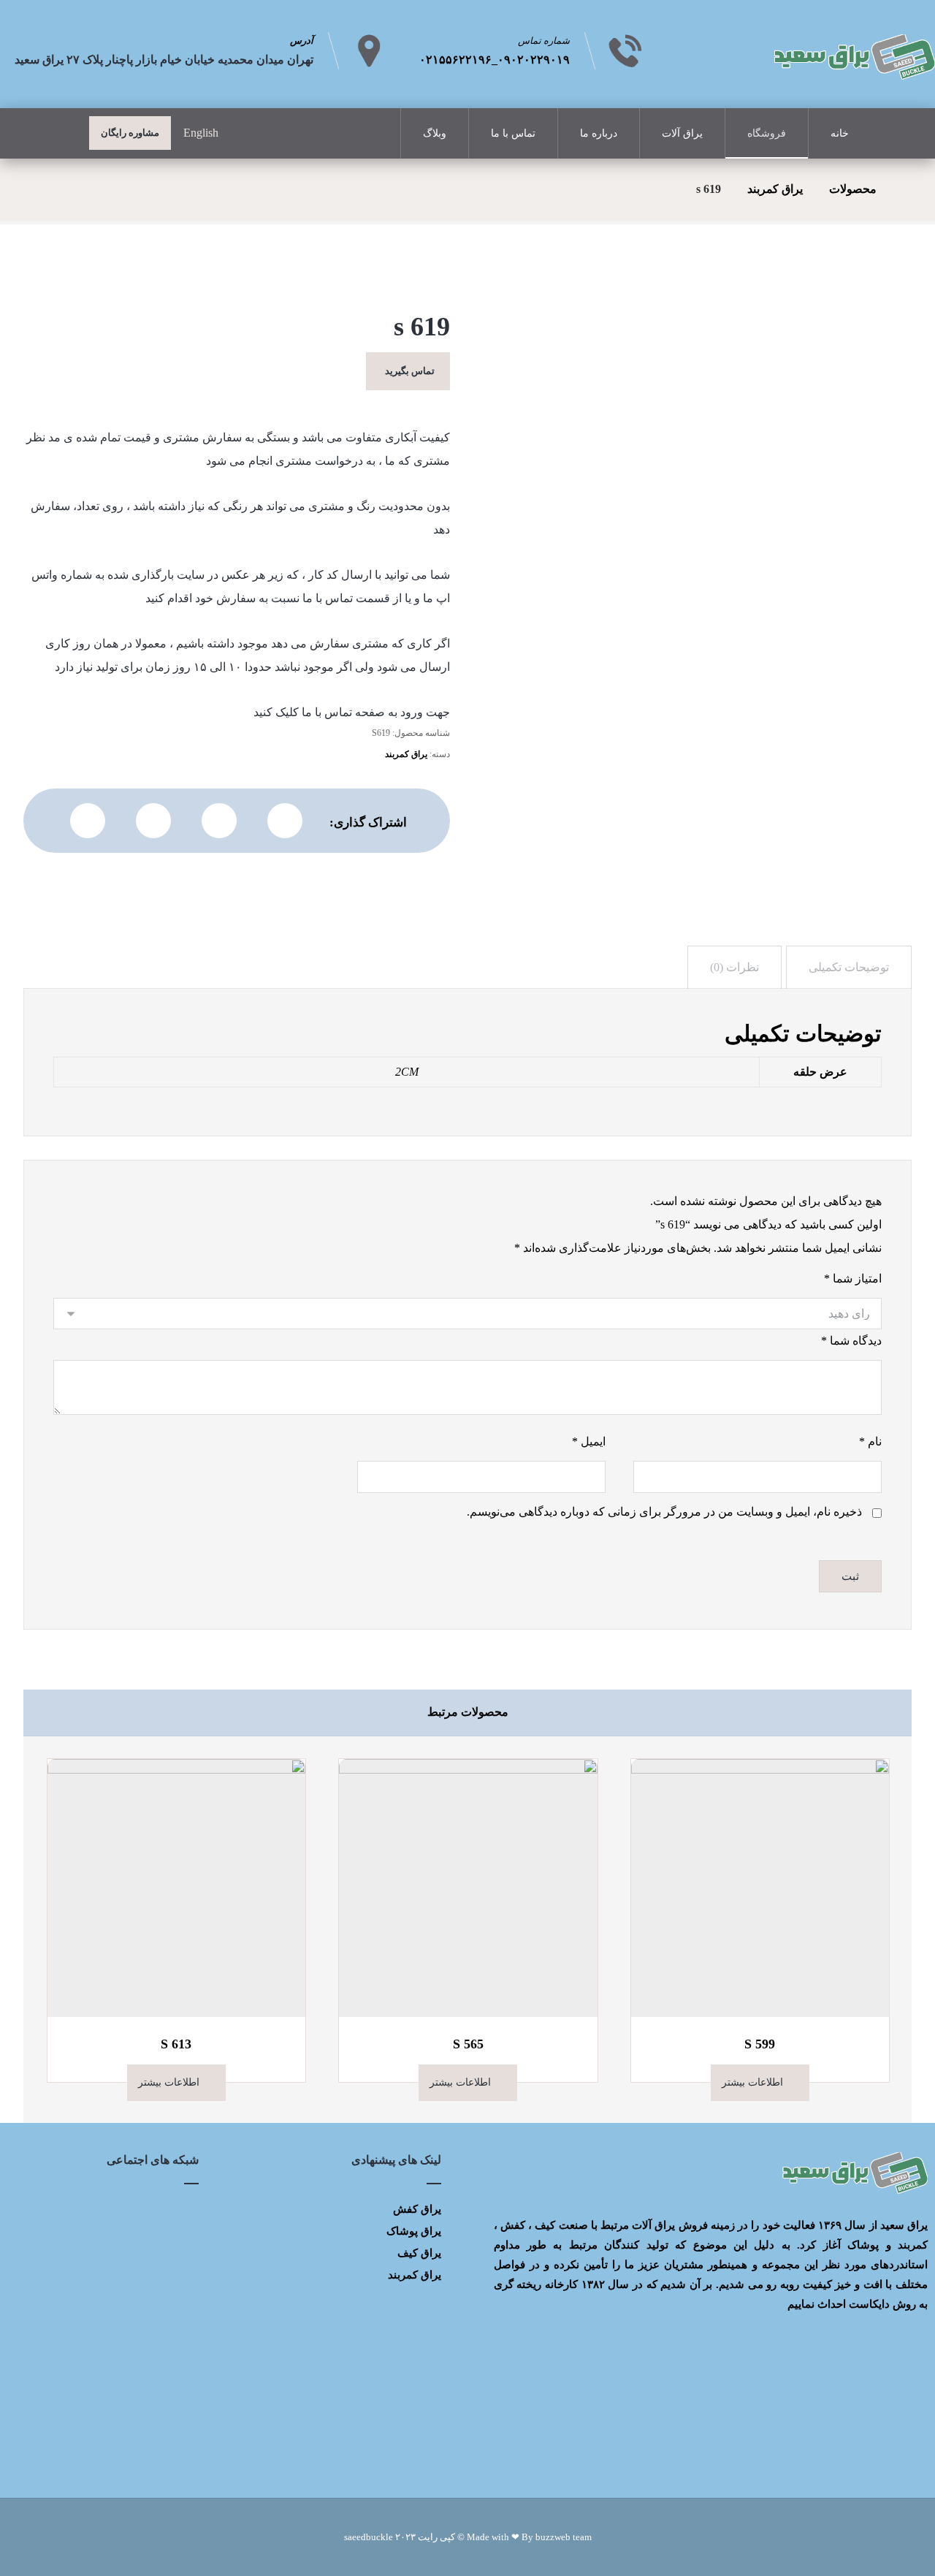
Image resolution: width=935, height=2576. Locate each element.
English (201, 133)
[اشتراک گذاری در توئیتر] (285, 821)
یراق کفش (417, 2209)
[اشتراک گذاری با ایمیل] (88, 821)
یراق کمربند (406, 754)
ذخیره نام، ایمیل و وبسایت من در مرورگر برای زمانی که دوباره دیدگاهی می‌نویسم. (664, 1512)
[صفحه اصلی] (907, 189)
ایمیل (589, 1441)
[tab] (849, 967)
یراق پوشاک (414, 2231)
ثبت (850, 1576)
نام (870, 1441)
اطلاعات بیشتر (752, 2082)
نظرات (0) (734, 967)
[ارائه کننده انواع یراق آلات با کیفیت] (853, 57)
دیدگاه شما (851, 1341)
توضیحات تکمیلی (849, 967)
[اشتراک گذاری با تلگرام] (153, 821)
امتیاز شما (853, 1278)
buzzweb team (564, 2537)
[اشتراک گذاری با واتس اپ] (219, 821)
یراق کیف (419, 2253)
